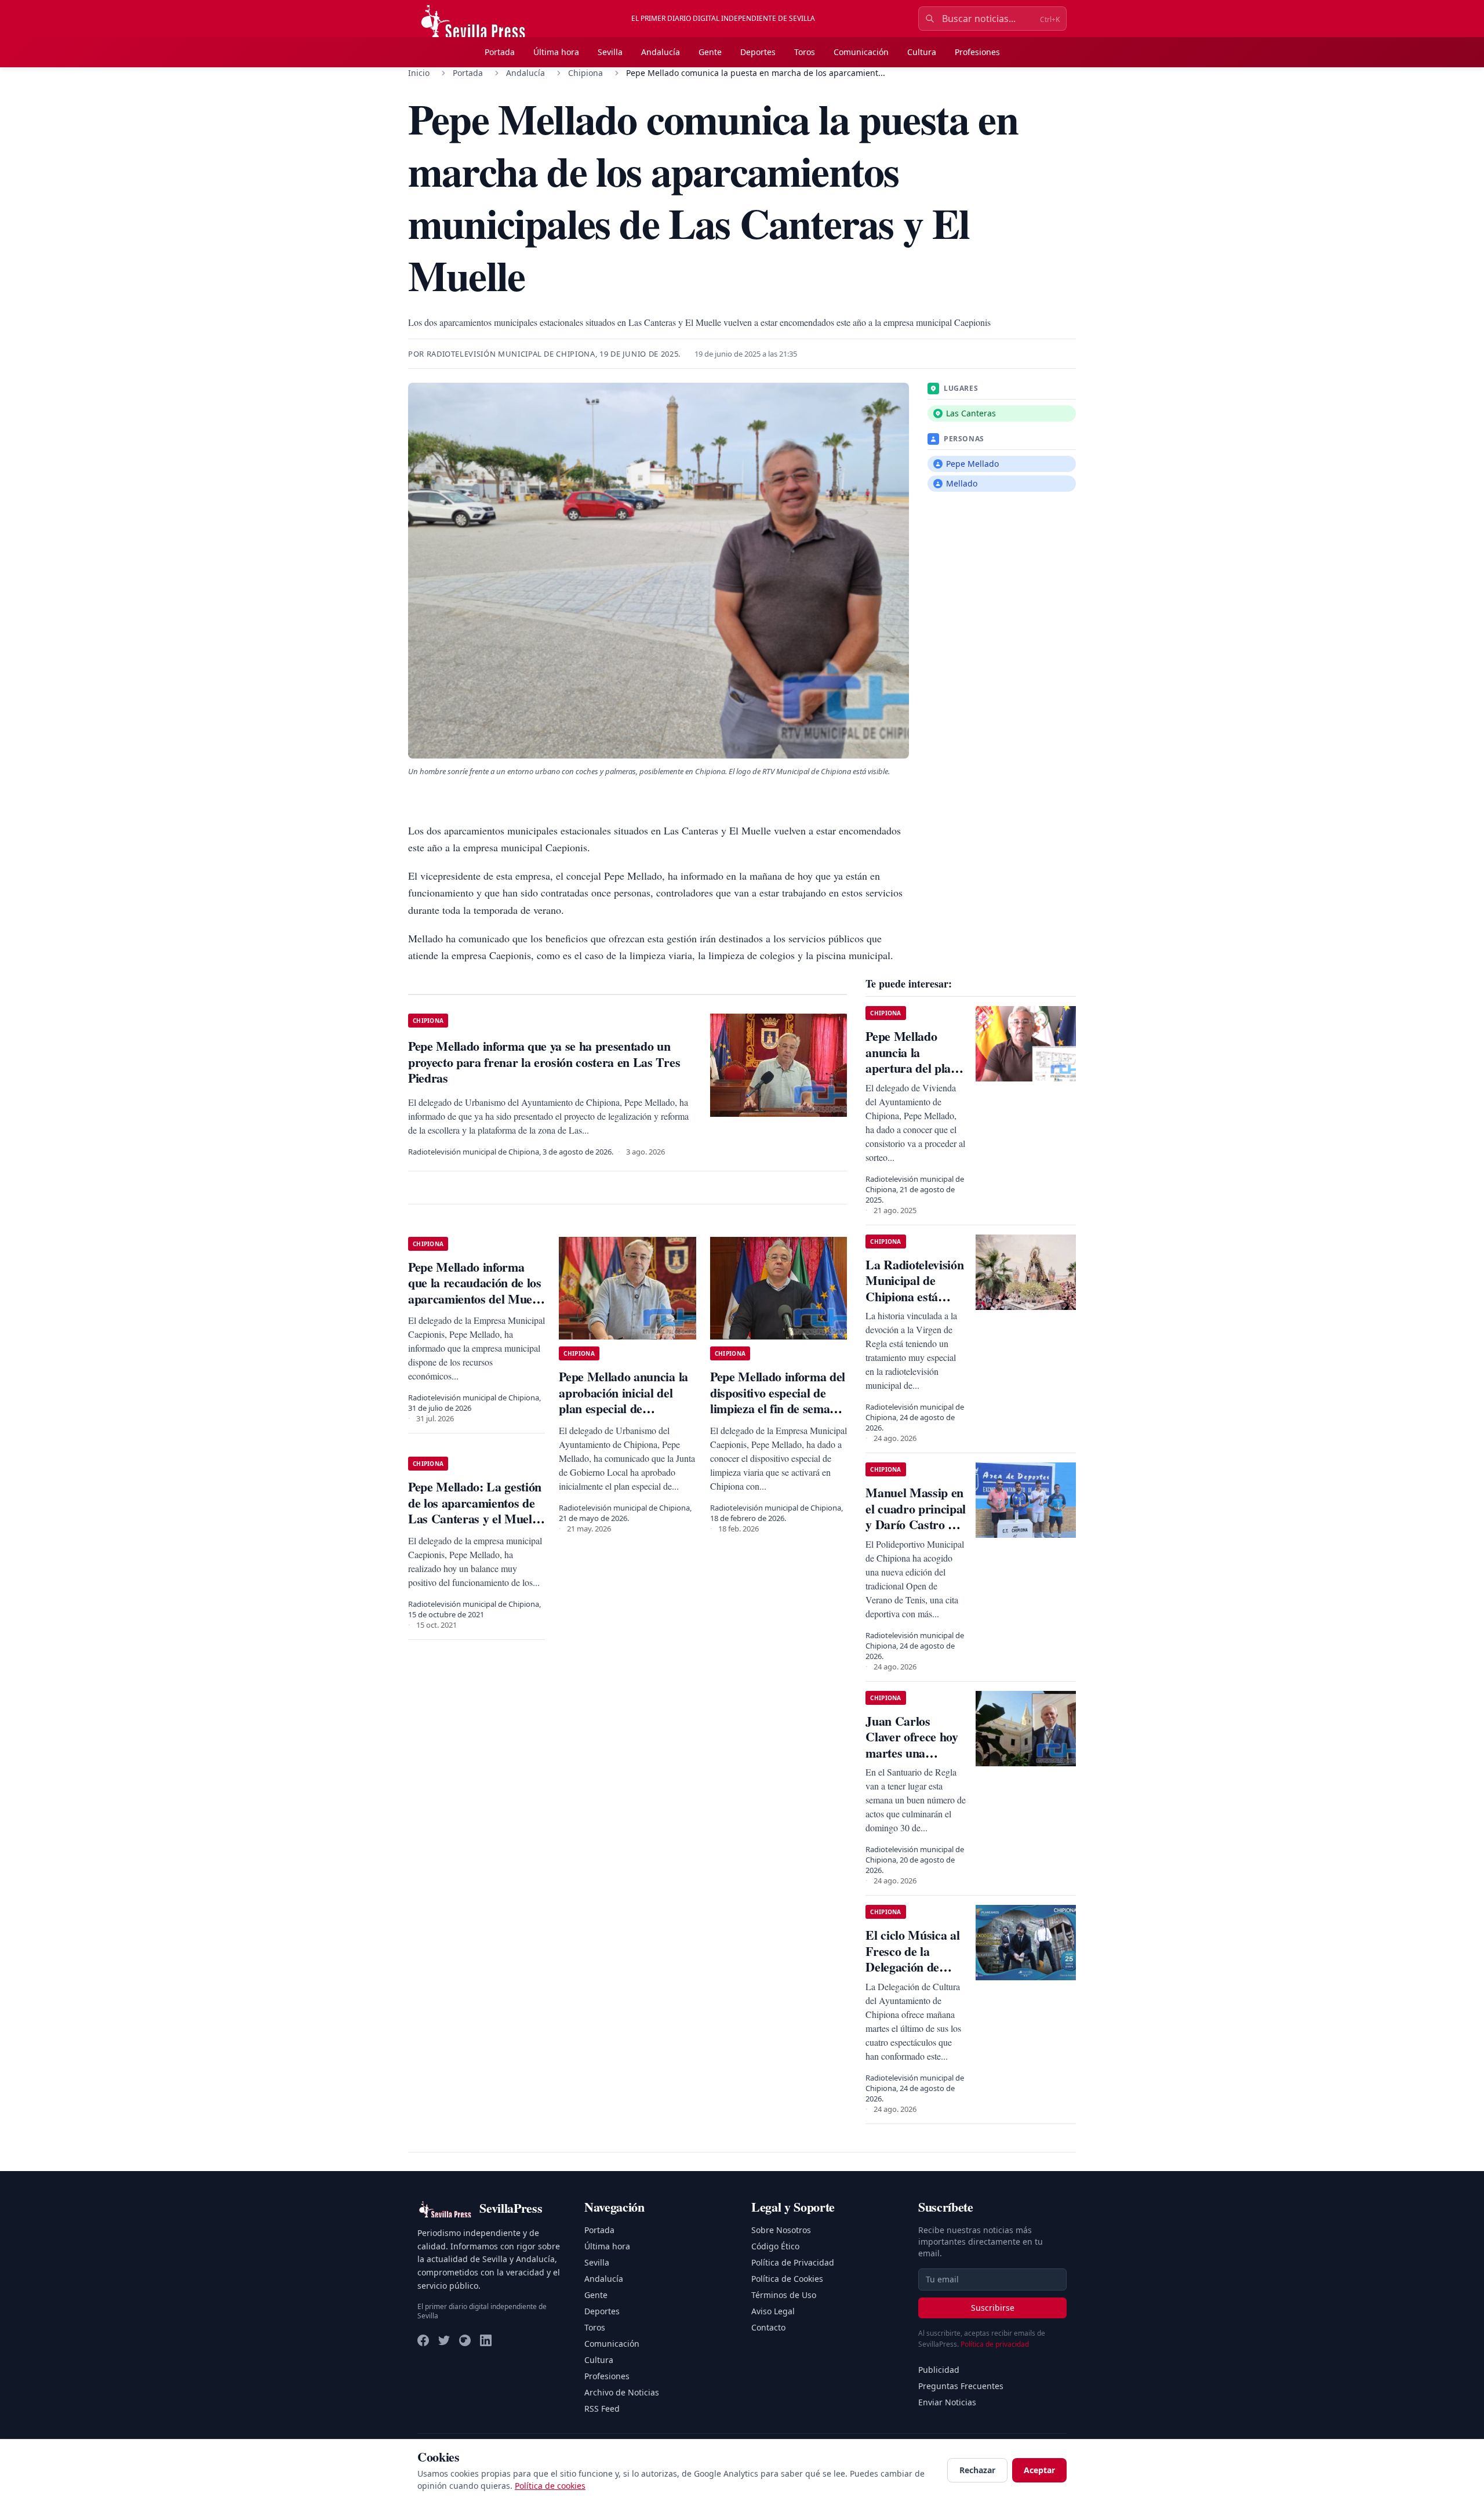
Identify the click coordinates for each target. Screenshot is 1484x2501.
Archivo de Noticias (622, 2392)
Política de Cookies (787, 2279)
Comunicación (861, 52)
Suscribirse (993, 2308)
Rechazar (977, 2470)
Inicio (419, 73)
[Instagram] (465, 2340)
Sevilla (610, 52)
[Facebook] (423, 2340)
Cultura (922, 52)
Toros (805, 52)
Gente (710, 52)
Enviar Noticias (947, 2402)
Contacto (768, 2327)
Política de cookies (550, 2486)
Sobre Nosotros (781, 2230)
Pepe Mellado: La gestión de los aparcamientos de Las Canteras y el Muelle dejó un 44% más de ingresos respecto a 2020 (475, 1518)
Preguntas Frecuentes (961, 2386)
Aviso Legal (773, 2311)
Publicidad (939, 2370)
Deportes (758, 52)
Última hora (556, 52)
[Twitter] (444, 2340)
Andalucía (661, 52)
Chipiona (585, 73)
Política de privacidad (995, 2344)
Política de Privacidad (793, 2262)
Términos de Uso (784, 2295)
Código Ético (775, 2246)
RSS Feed (602, 2409)
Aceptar (1039, 2470)
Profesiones (977, 52)
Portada (500, 52)
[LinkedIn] (486, 2340)
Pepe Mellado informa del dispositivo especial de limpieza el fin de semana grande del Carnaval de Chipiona (778, 1408)
